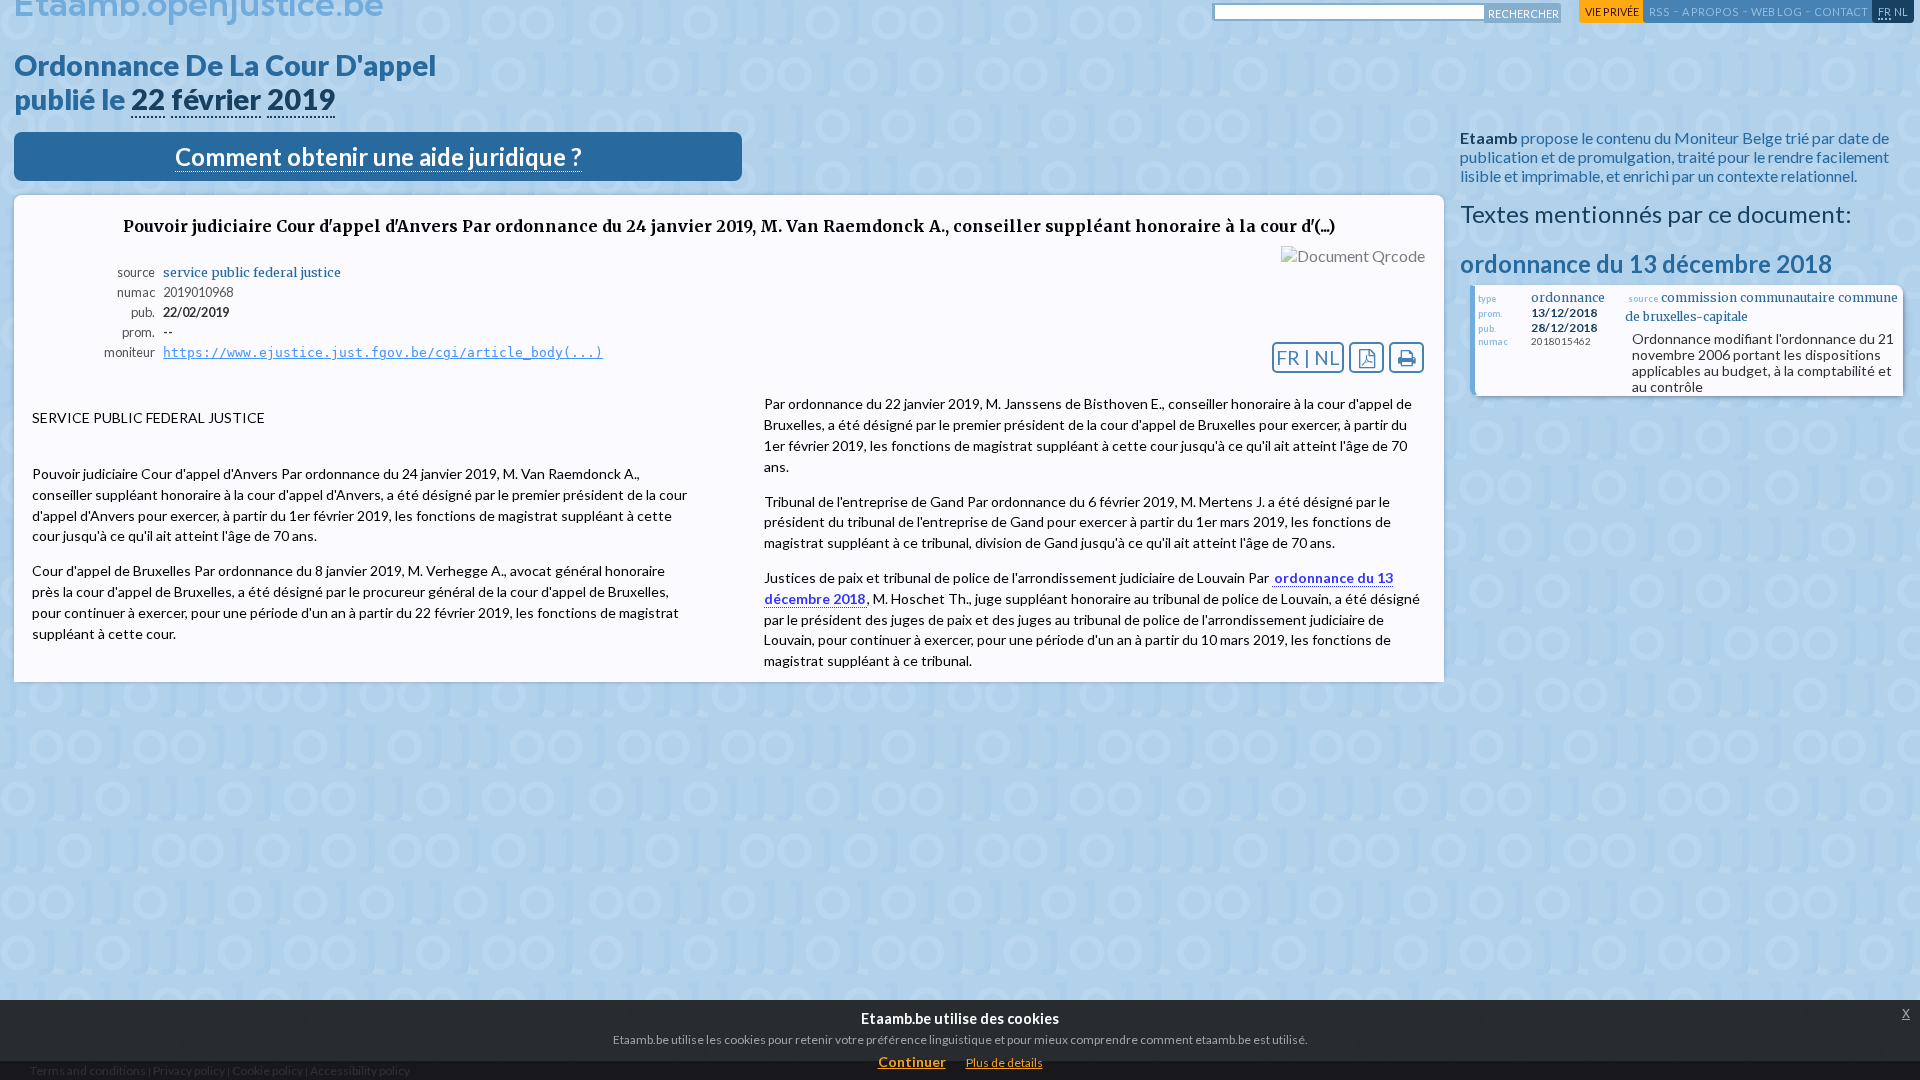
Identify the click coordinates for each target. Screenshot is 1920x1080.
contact (1841, 11)
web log (1776, 11)
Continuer (912, 1061)
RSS (1659, 11)
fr (1884, 11)
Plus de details (1004, 1062)
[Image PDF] (1366, 357)
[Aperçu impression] (1406, 357)
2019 (301, 99)
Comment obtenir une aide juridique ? (378, 156)
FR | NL (1308, 357)
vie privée (1612, 11)
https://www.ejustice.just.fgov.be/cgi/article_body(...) (383, 352)
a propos (1710, 11)
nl (1901, 11)
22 (148, 99)
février (216, 99)
